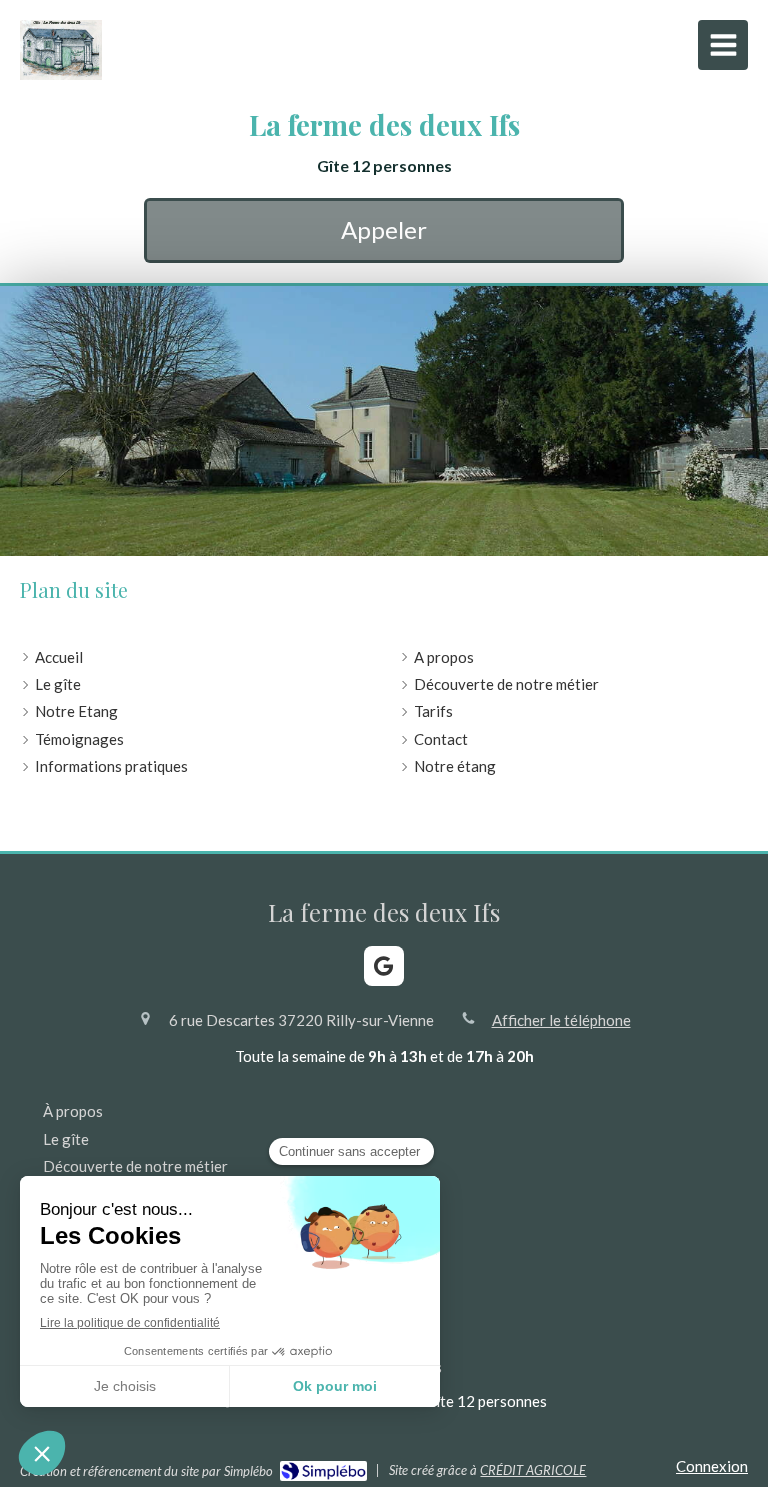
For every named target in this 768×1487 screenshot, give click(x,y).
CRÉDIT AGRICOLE (533, 1470)
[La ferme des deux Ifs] (61, 74)
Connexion (712, 1466)
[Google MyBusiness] (384, 966)
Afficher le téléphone (561, 1020)
